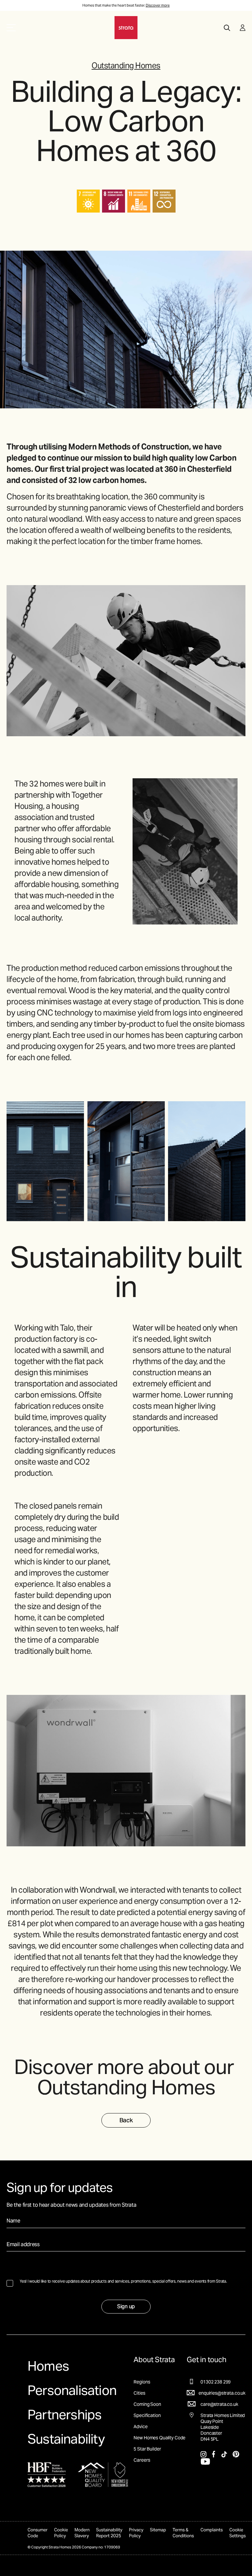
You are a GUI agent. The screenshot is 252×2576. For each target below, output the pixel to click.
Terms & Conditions (183, 2533)
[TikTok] (224, 2454)
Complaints (212, 2530)
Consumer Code (38, 2533)
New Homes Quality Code (159, 2438)
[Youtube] (205, 2461)
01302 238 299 (216, 2382)
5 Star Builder (147, 2449)
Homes (48, 2366)
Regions (142, 2382)
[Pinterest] (236, 2454)
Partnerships (64, 2415)
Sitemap (158, 2530)
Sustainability (66, 2439)
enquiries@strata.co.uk (222, 2393)
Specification (147, 2415)
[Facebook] (214, 2454)
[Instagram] (204, 2454)
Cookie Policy (61, 2533)
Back (126, 2120)
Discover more (158, 5)
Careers (142, 2460)
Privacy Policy (136, 2533)
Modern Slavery (82, 2533)
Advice (140, 2427)
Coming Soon (147, 2404)
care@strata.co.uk (219, 2404)
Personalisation (72, 2390)
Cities (139, 2393)
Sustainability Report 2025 (109, 2533)
